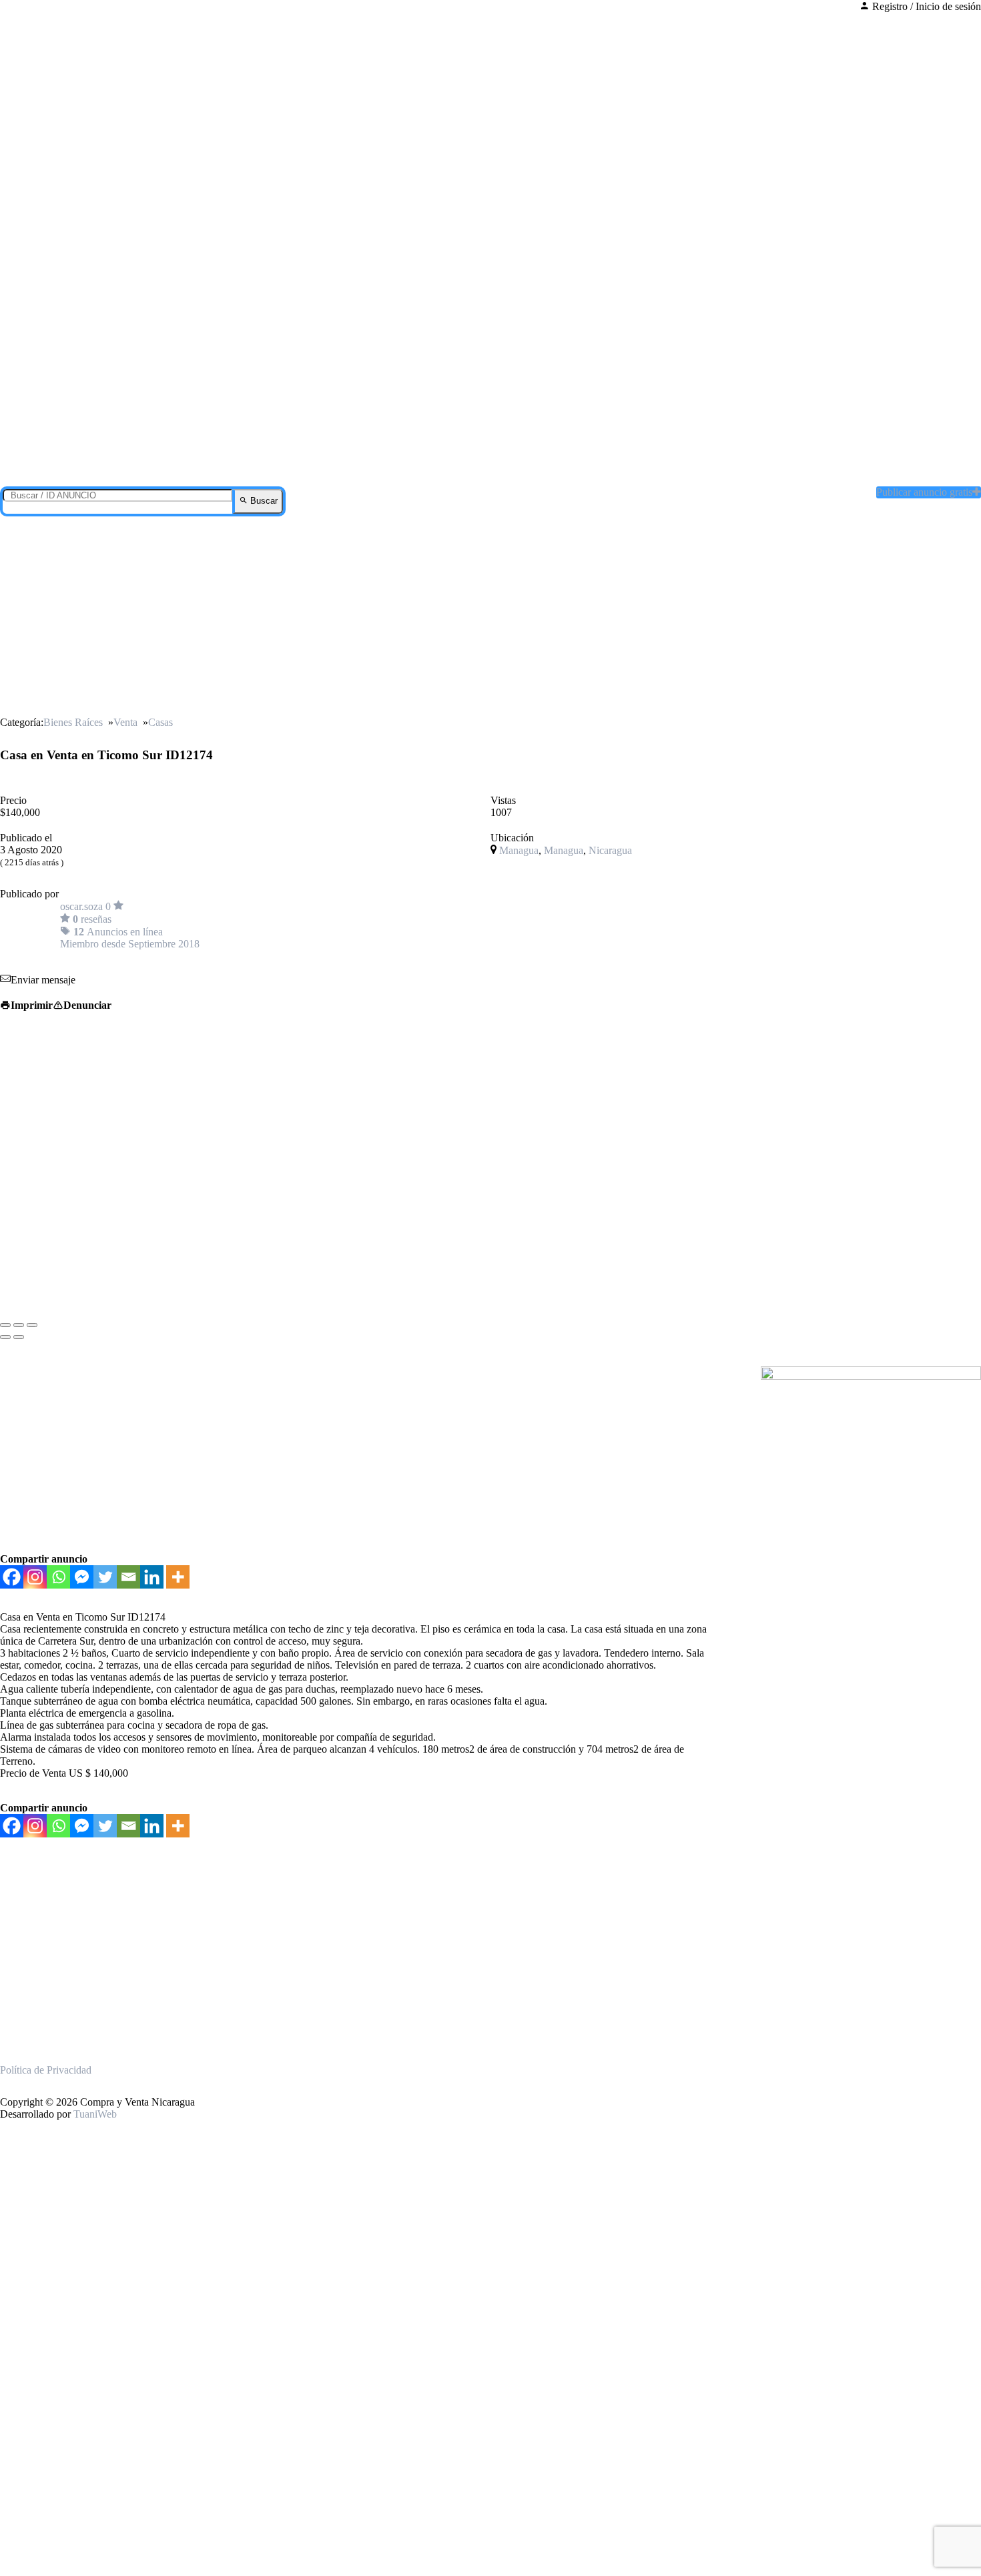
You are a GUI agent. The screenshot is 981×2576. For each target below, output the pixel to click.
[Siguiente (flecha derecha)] (19, 1337)
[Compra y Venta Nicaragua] (497, 460)
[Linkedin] (152, 1577)
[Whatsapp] (58, 1577)
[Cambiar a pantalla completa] (19, 1325)
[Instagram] (35, 1577)
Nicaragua (610, 850)
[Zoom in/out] (32, 1325)
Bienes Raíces (73, 722)
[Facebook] (12, 1577)
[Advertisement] (490, 616)
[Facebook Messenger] (82, 1577)
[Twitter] (105, 1577)
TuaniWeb (95, 2114)
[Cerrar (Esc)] (5, 1325)
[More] (178, 1577)
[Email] (128, 1577)
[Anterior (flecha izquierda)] (5, 1337)
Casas (160, 722)
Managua (519, 850)
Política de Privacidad (46, 2070)
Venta (125, 722)
